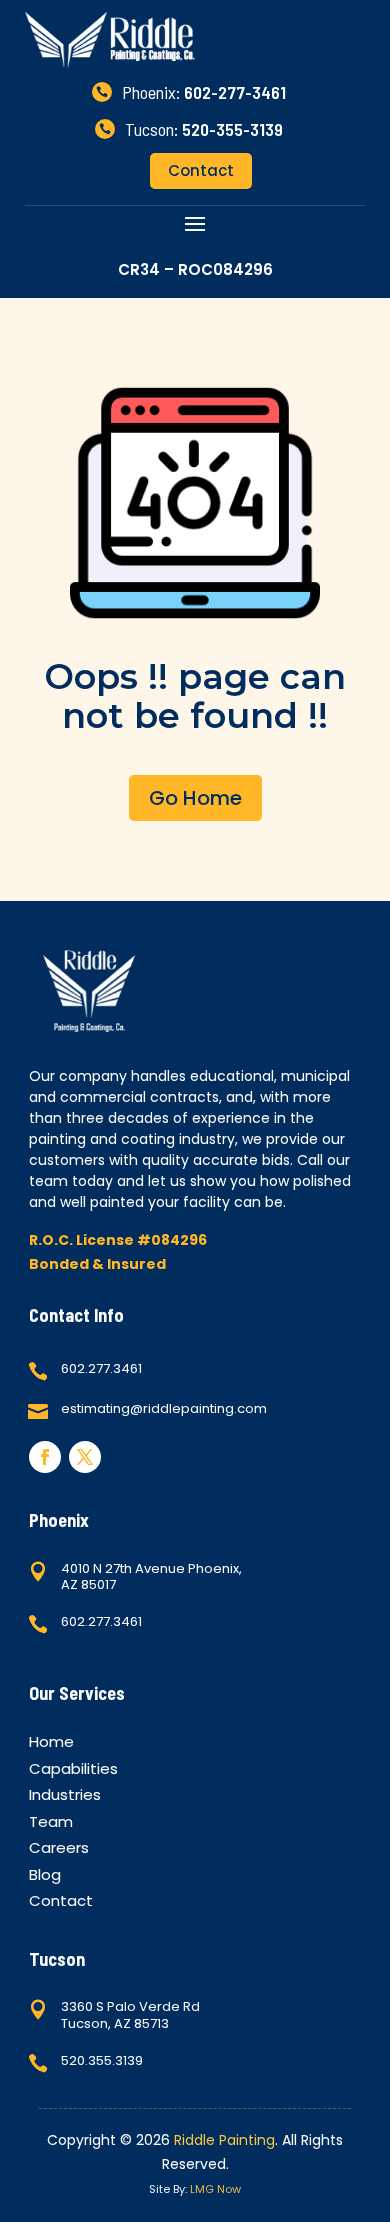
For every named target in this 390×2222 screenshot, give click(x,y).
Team (51, 1824)
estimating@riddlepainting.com (164, 1408)
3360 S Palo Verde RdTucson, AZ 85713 (130, 2015)
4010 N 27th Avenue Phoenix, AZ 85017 (151, 1577)
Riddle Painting (224, 2140)
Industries (65, 1797)
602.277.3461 (101, 1368)
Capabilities (73, 1771)
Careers (59, 1850)
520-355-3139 (232, 129)
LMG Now (215, 2189)
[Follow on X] (85, 1457)
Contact (201, 170)
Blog (45, 1877)
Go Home (195, 798)
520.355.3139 (102, 2060)
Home (51, 1744)
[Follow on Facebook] (45, 1457)
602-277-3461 (235, 92)
